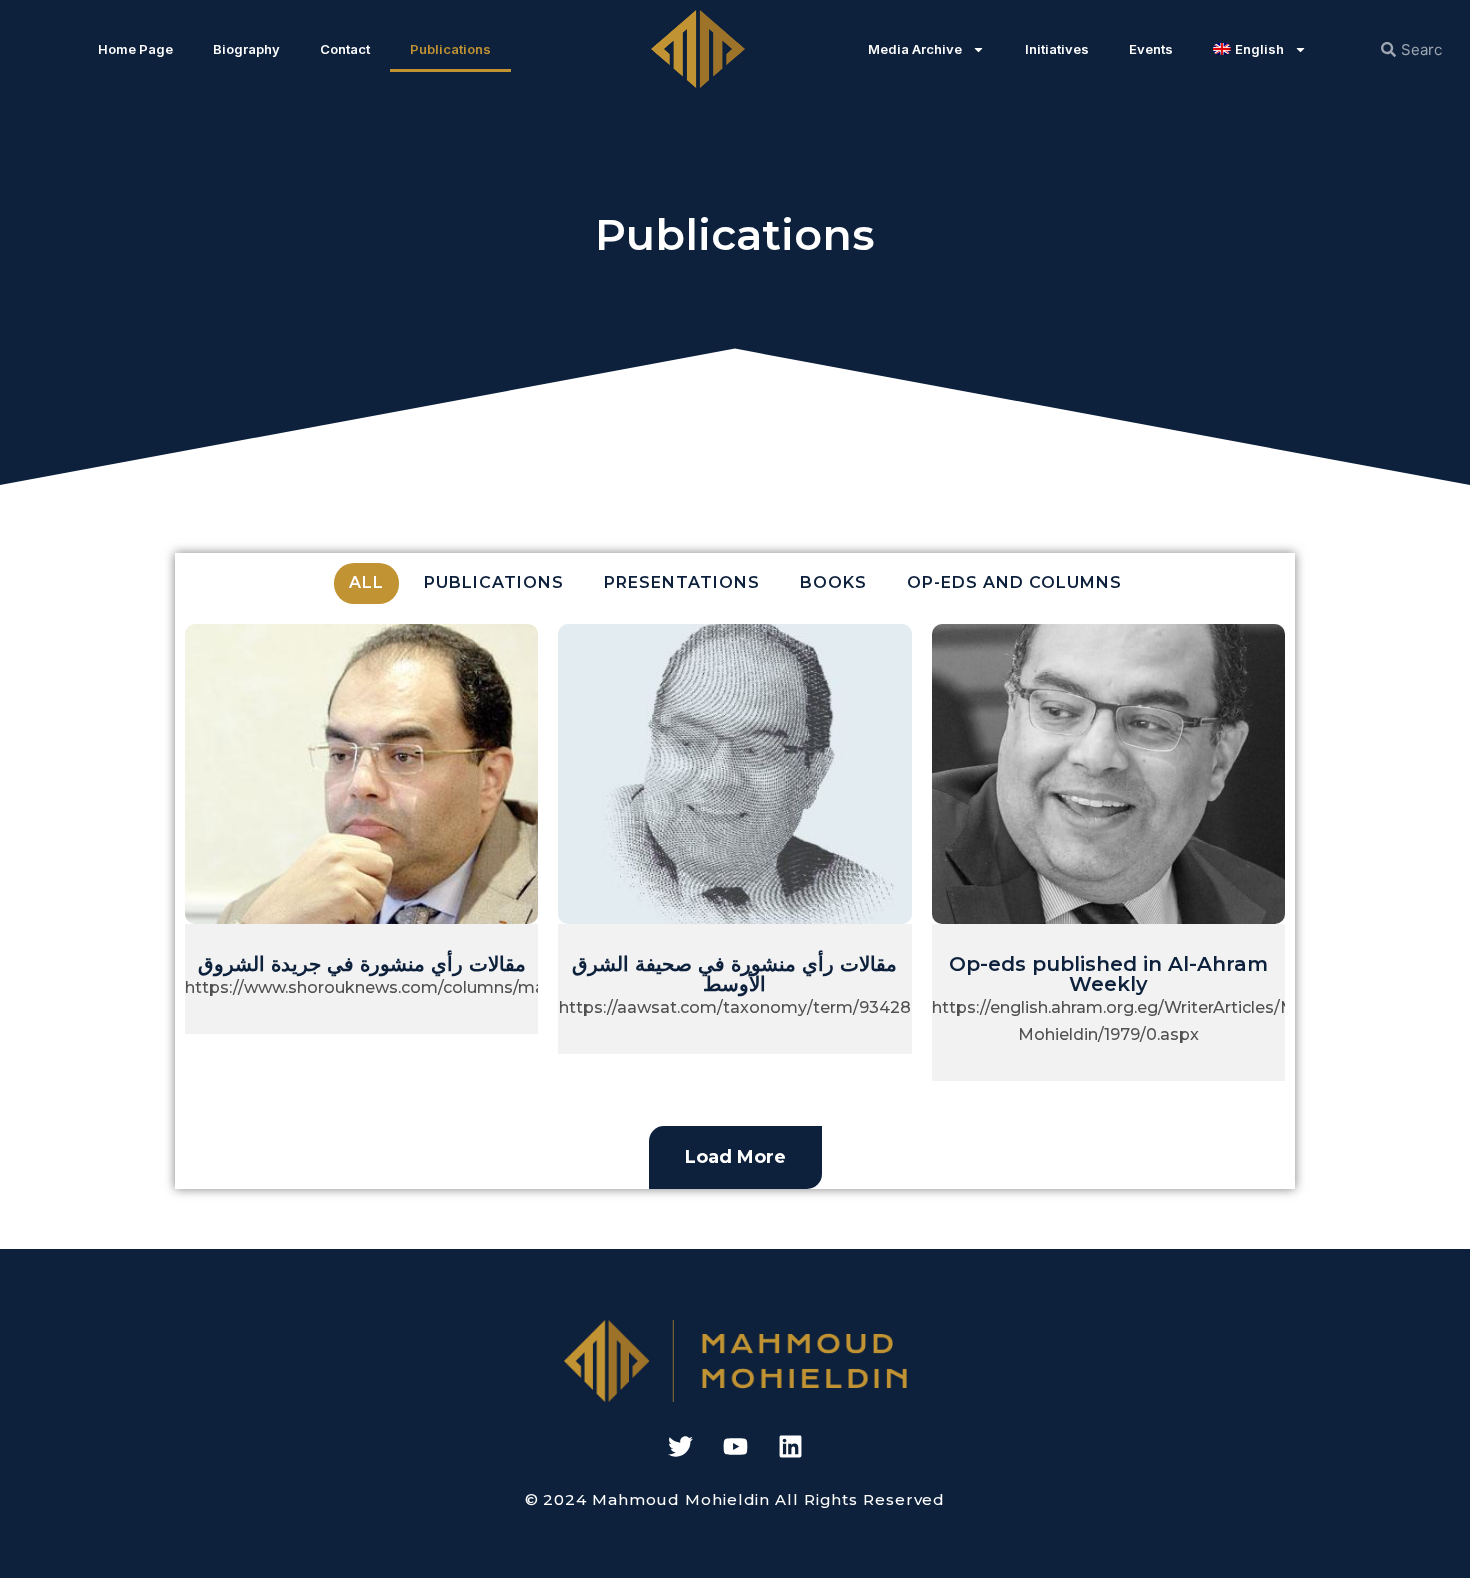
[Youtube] (735, 1447)
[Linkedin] (790, 1447)
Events (1151, 49)
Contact (345, 49)
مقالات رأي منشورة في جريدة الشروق (362, 964)
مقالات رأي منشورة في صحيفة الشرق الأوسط (734, 974)
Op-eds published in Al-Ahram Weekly (1108, 974)
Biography (246, 49)
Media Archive (915, 49)
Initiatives (1057, 49)
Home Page (135, 49)
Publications (450, 49)
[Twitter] (680, 1447)
